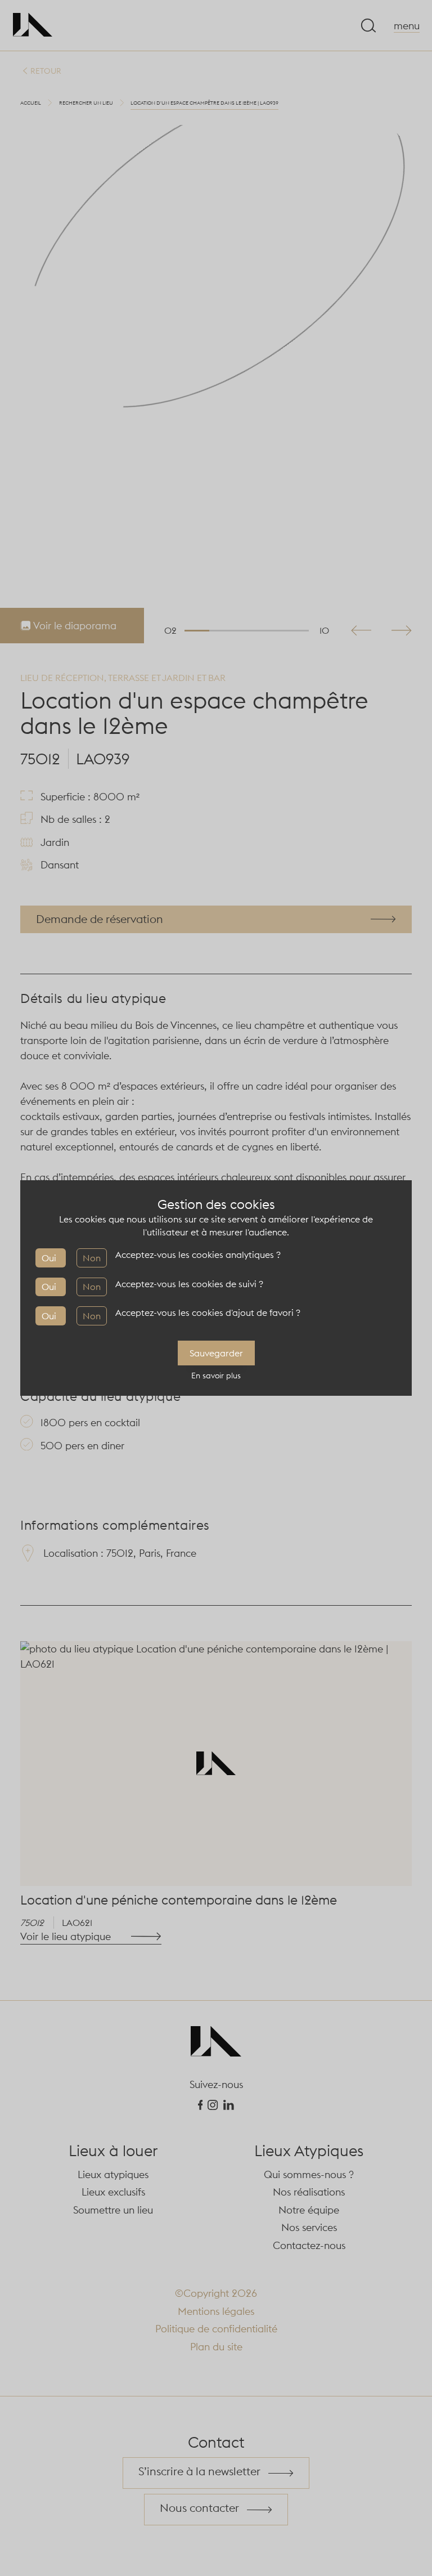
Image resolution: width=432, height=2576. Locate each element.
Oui (49, 1258)
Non (92, 1258)
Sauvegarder (216, 1353)
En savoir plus (216, 1376)
